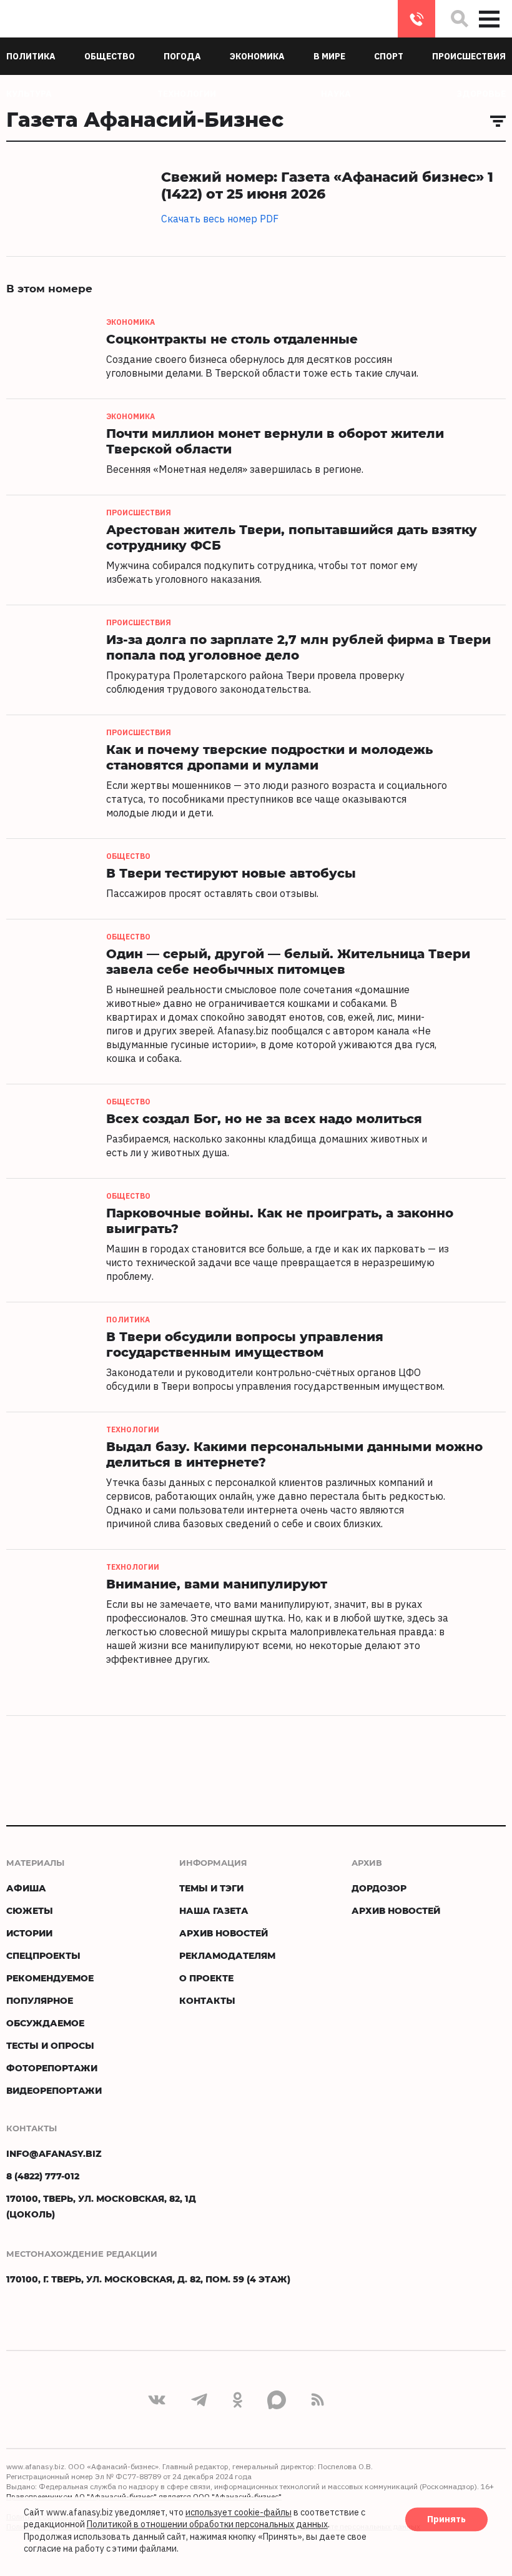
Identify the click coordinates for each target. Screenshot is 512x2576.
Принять (446, 2519)
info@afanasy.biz (54, 2153)
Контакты (207, 2000)
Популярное (40, 2000)
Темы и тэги (211, 1888)
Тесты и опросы (50, 2045)
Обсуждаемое (45, 2023)
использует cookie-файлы (239, 2512)
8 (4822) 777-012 (416, 19)
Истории (29, 1933)
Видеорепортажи (54, 2090)
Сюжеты (30, 1910)
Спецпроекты (43, 1955)
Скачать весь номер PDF (220, 219)
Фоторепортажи (52, 2068)
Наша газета (214, 1910)
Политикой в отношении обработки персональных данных (207, 2525)
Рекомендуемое (50, 1978)
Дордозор (379, 1888)
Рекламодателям (227, 1955)
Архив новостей (224, 1933)
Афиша (26, 1888)
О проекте (206, 1978)
